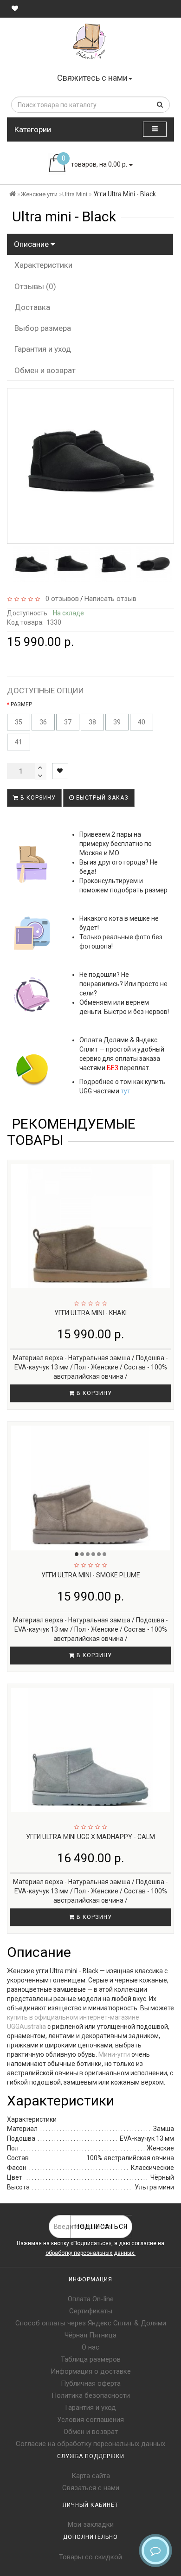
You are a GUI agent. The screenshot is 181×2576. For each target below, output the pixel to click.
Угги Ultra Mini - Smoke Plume (91, 1575)
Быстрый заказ (101, 798)
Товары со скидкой (90, 2557)
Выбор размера (43, 328)
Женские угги (39, 194)
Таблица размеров (91, 2359)
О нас (90, 2347)
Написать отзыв (110, 599)
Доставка (32, 307)
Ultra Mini (75, 194)
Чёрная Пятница (90, 2335)
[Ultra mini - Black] (31, 564)
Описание (32, 244)
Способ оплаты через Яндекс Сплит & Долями (91, 2323)
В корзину (37, 798)
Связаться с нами (91, 2488)
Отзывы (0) (35, 286)
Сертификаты (91, 2311)
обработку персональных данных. (90, 2253)
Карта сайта (91, 2476)
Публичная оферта (91, 2383)
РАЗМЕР (21, 704)
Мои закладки (91, 2524)
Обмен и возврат (45, 370)
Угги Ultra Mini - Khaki (90, 1313)
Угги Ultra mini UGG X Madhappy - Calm (90, 1837)
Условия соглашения (90, 2420)
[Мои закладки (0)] (15, 8)
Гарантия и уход (43, 349)
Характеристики (43, 265)
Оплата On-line (91, 2299)
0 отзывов (60, 599)
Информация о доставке (91, 2371)
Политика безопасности (91, 2395)
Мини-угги (114, 2054)
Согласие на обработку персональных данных (90, 2444)
